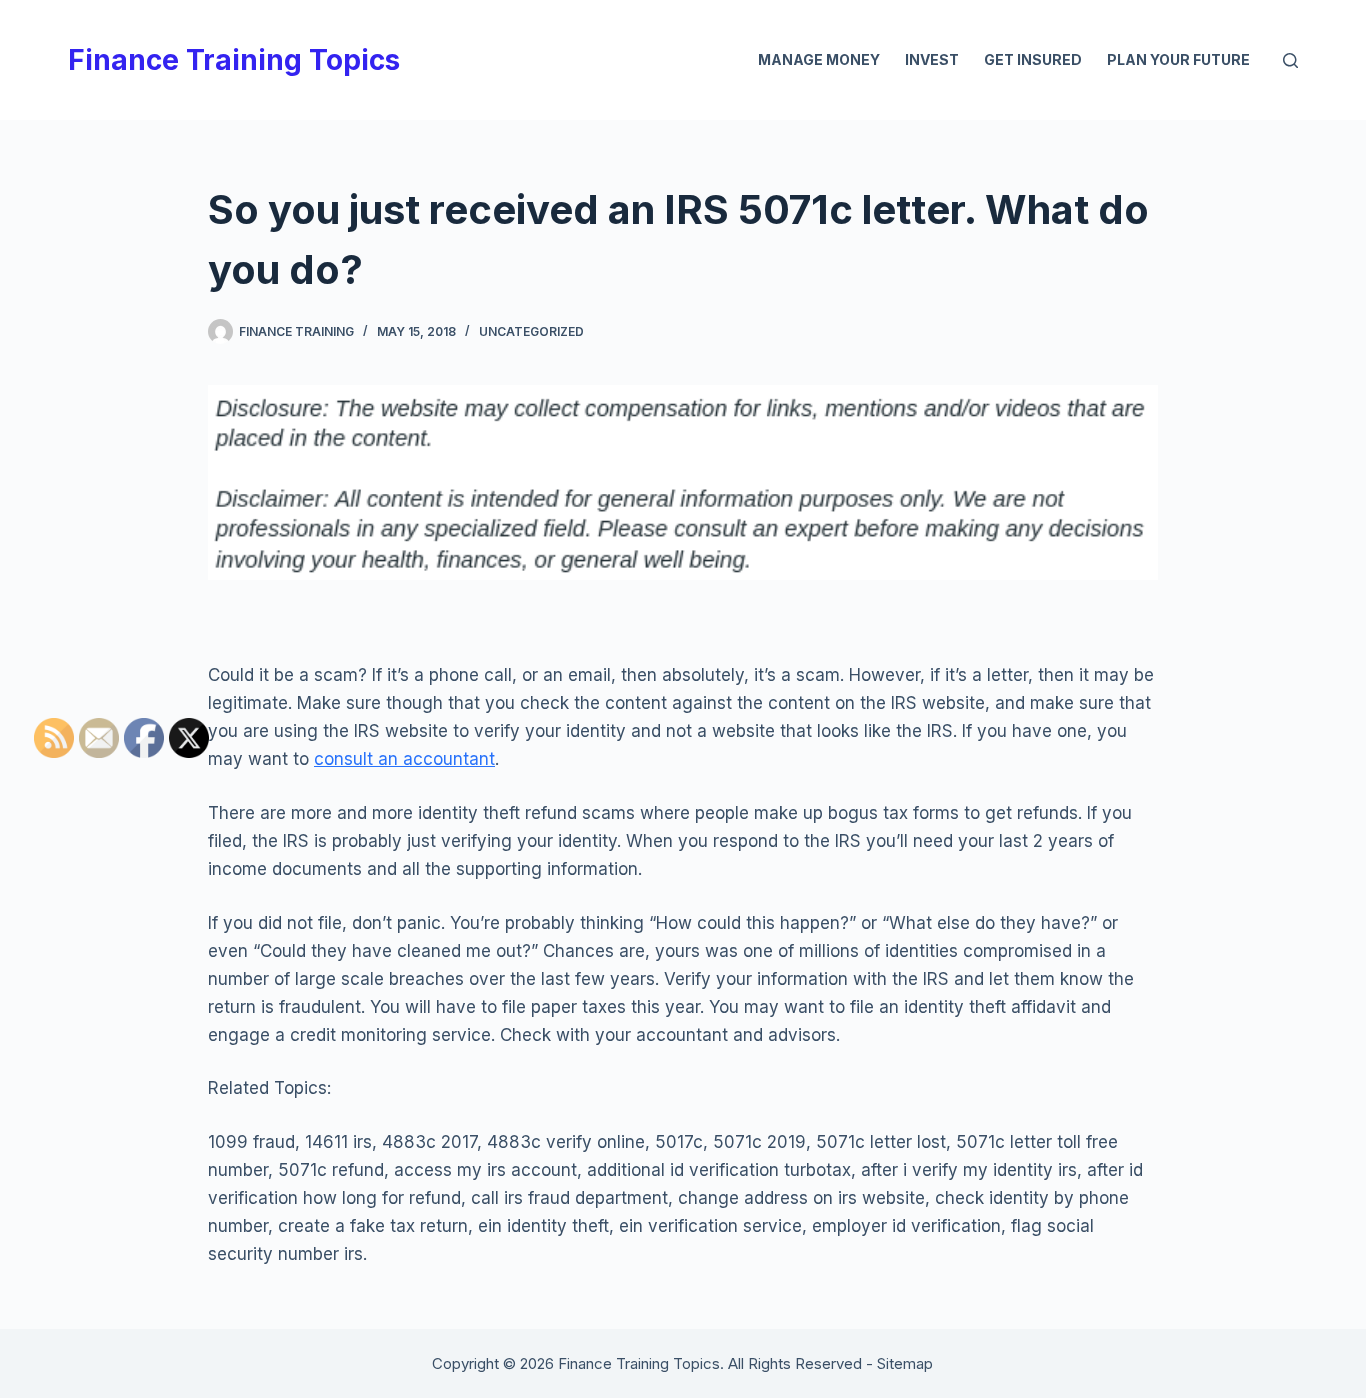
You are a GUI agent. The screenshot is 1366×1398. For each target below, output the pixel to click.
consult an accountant (404, 759)
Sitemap (905, 1363)
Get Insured (1033, 59)
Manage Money (819, 59)
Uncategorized (531, 331)
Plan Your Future (1178, 59)
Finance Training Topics (234, 60)
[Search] (1290, 60)
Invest (932, 59)
